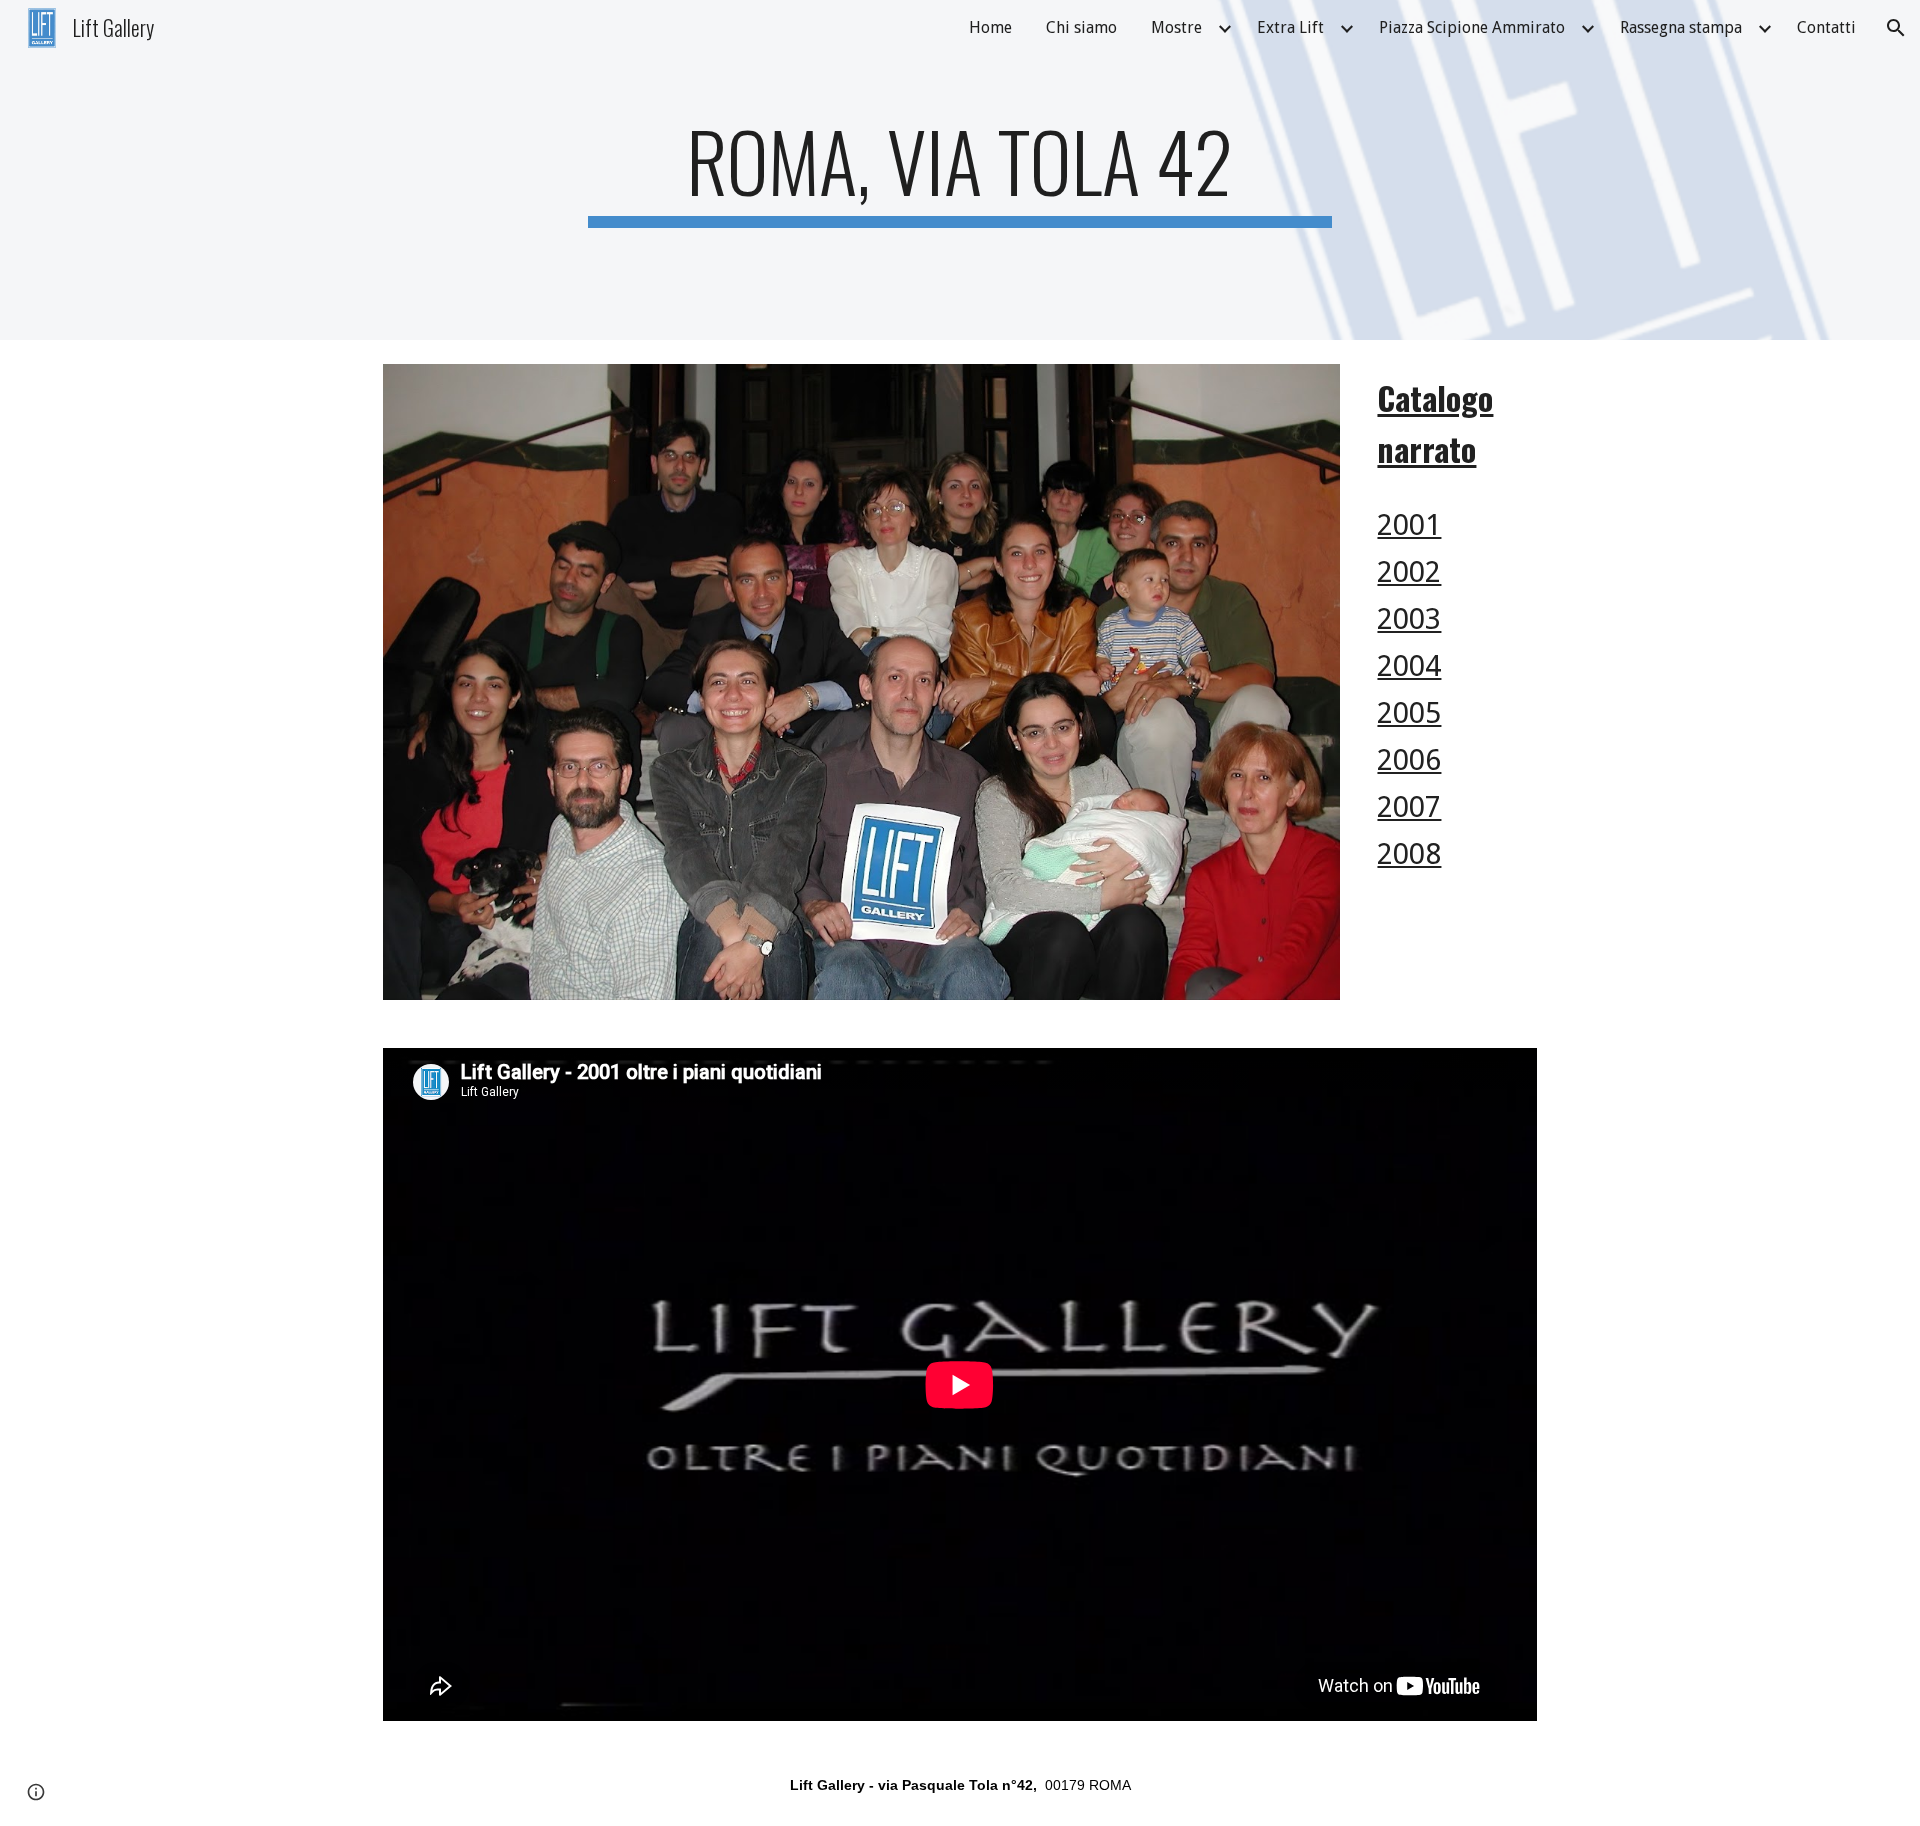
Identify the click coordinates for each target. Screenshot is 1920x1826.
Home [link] (990, 27)
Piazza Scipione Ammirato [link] (1472, 27)
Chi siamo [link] (1081, 27)
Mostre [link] (1176, 27)
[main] (960, 170)
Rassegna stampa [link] (1681, 27)
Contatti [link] (1826, 27)
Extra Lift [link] (1290, 27)
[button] (1896, 28)
